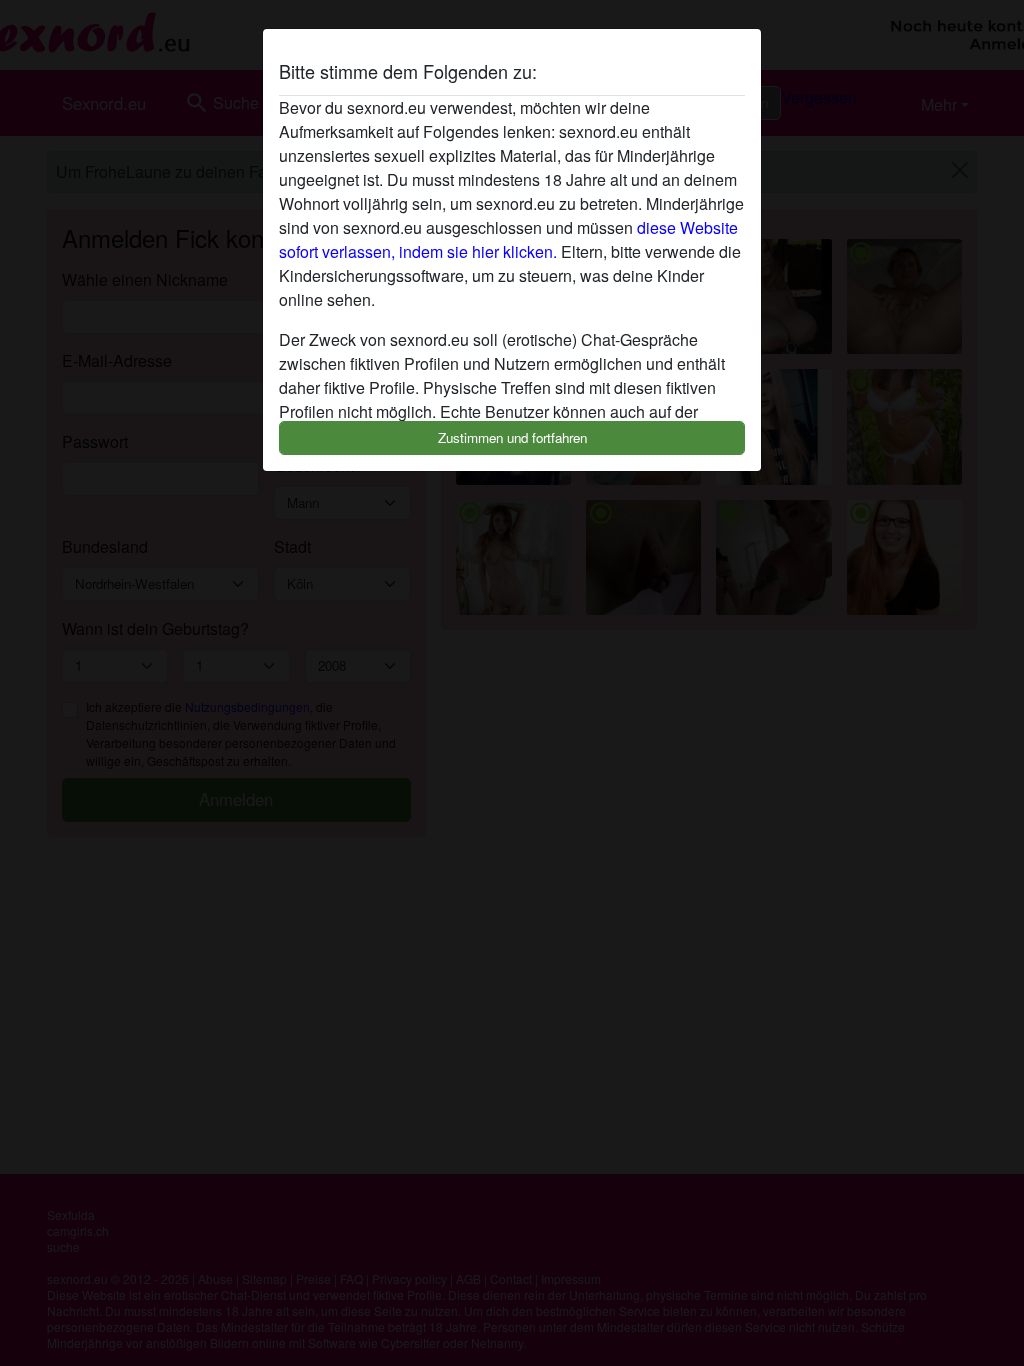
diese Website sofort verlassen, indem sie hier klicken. (508, 239)
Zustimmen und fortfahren (512, 437)
